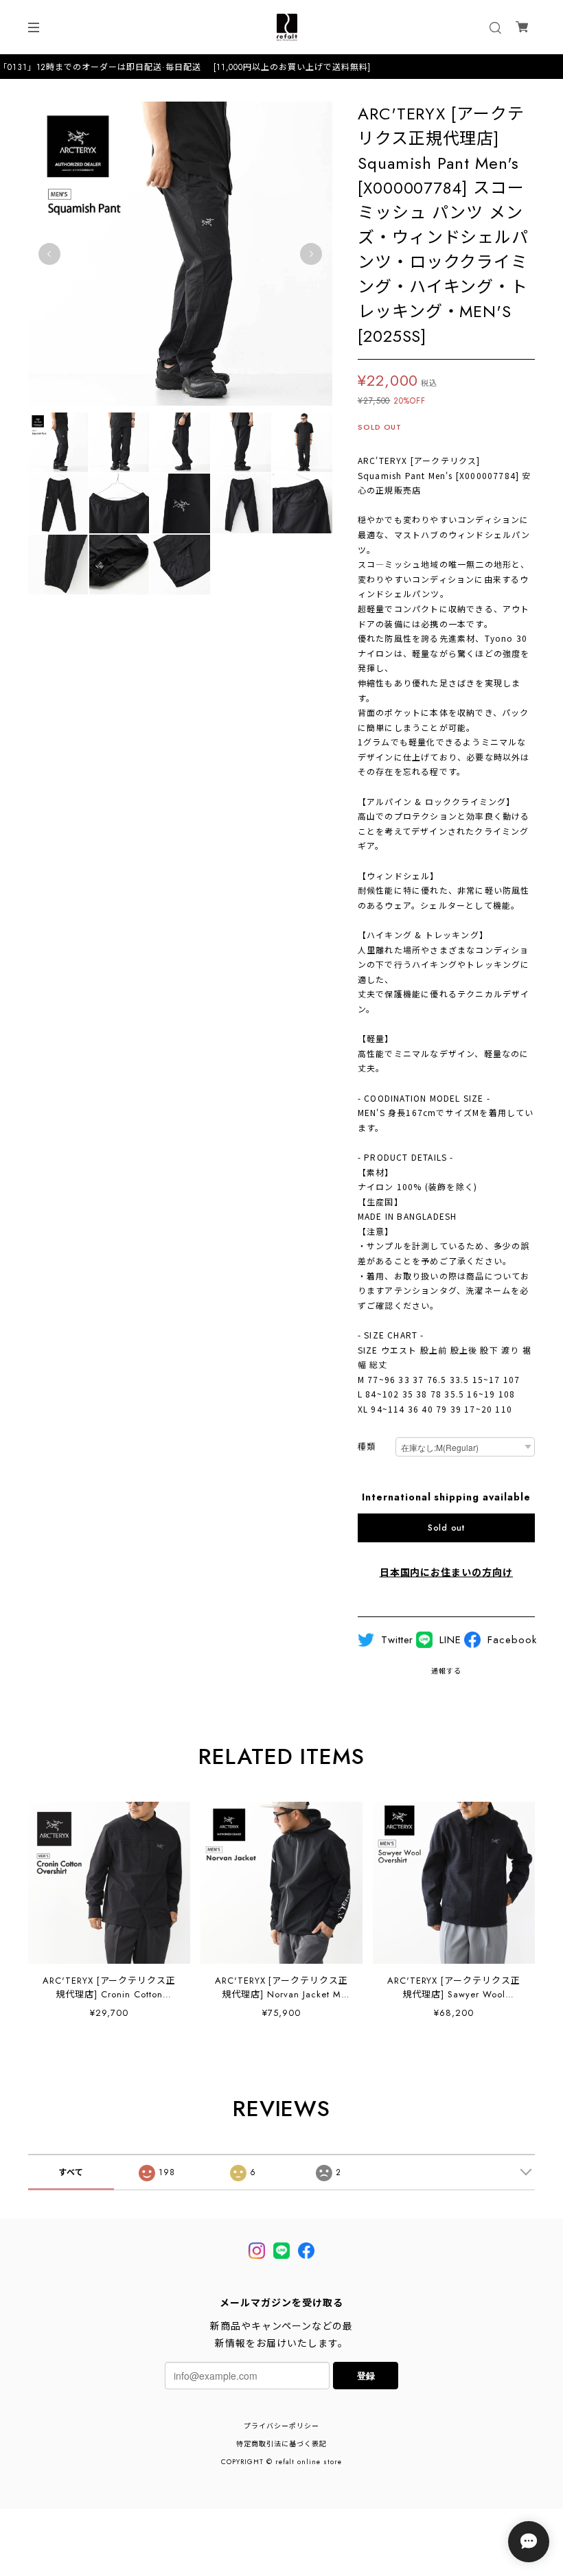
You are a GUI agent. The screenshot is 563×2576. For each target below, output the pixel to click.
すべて (71, 2172)
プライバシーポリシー (281, 2426)
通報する (446, 1671)
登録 (366, 2375)
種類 (367, 1447)
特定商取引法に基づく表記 (281, 2444)
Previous (49, 254)
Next (311, 254)
